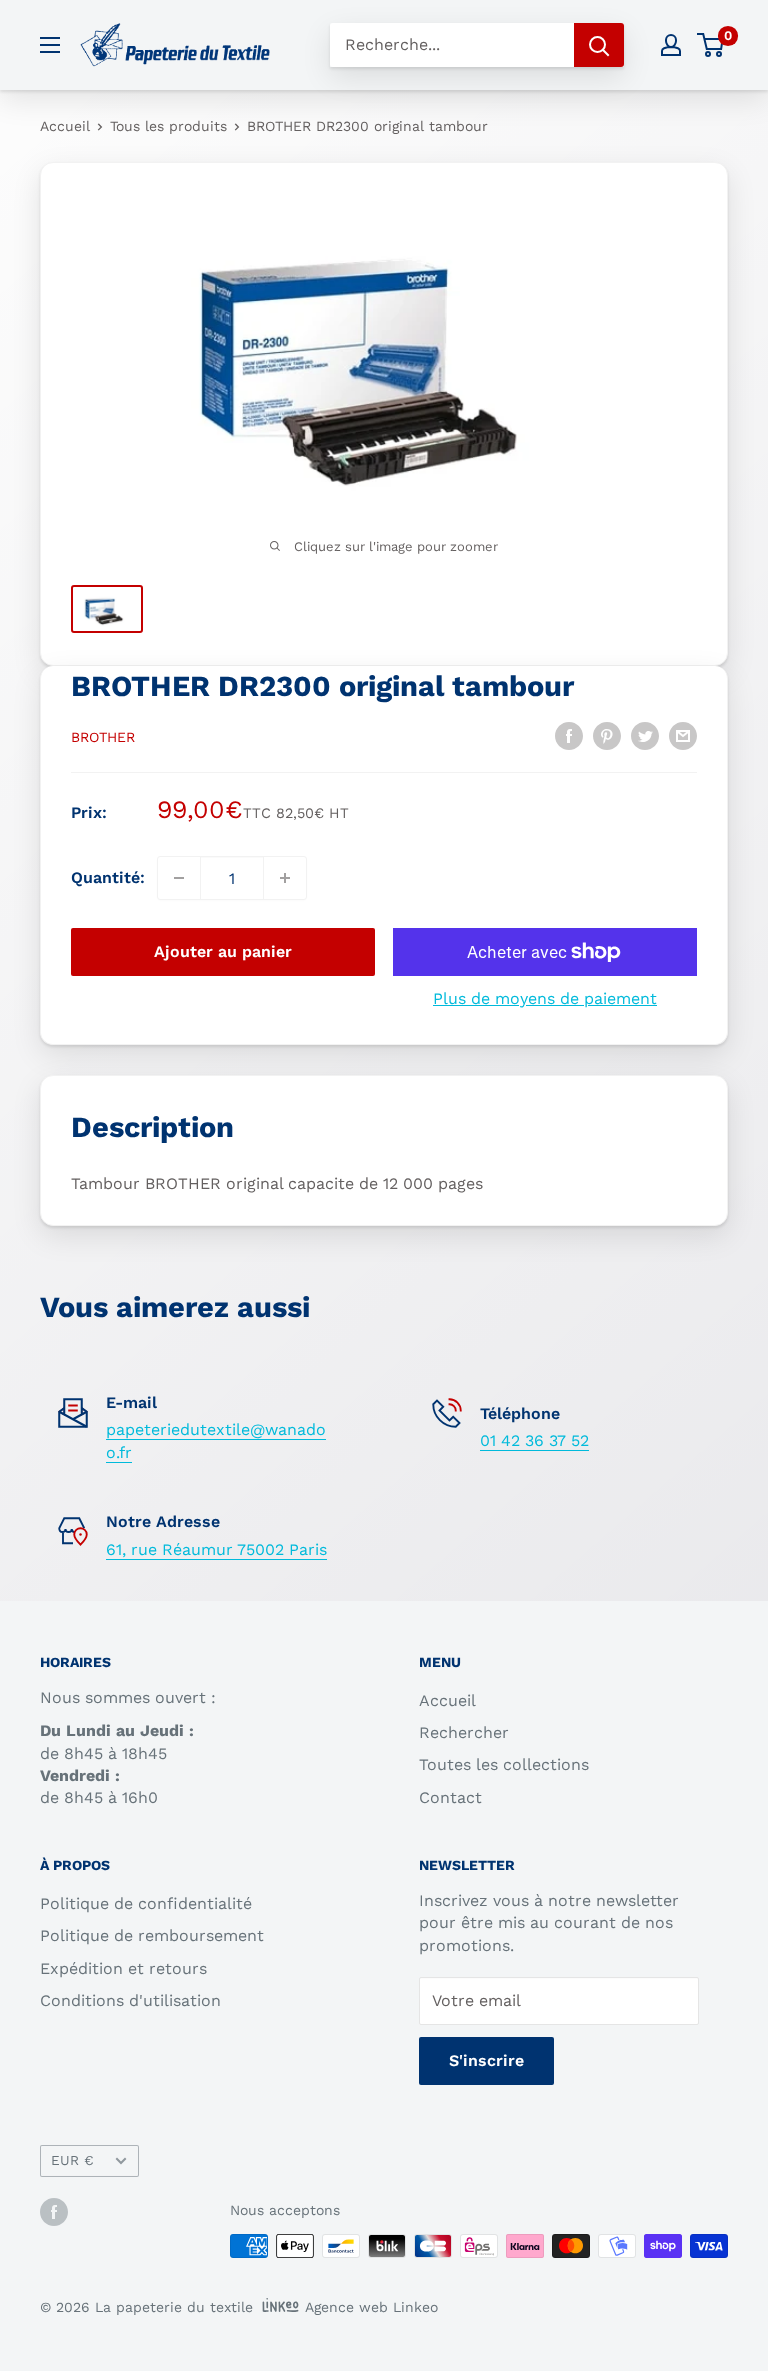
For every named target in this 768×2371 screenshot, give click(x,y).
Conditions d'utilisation (130, 2000)
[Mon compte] (671, 45)
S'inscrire (486, 2060)
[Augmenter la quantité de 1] (285, 878)
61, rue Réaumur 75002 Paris (216, 1549)
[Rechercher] (599, 45)
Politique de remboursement (152, 1935)
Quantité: (108, 877)
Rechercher (464, 1732)
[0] (711, 45)
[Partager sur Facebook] (569, 735)
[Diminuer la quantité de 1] (179, 878)
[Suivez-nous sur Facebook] (54, 2211)
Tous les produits (168, 126)
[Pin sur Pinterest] (607, 735)
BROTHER (103, 737)
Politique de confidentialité (146, 1903)
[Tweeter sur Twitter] (645, 735)
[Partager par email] (683, 735)
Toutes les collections (504, 1764)
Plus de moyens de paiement (545, 998)
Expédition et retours (123, 1968)
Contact (450, 1797)
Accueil (65, 126)
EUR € (72, 2160)
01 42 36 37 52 (534, 1440)
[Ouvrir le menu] (50, 45)
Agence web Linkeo (371, 2307)
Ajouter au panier (223, 951)
